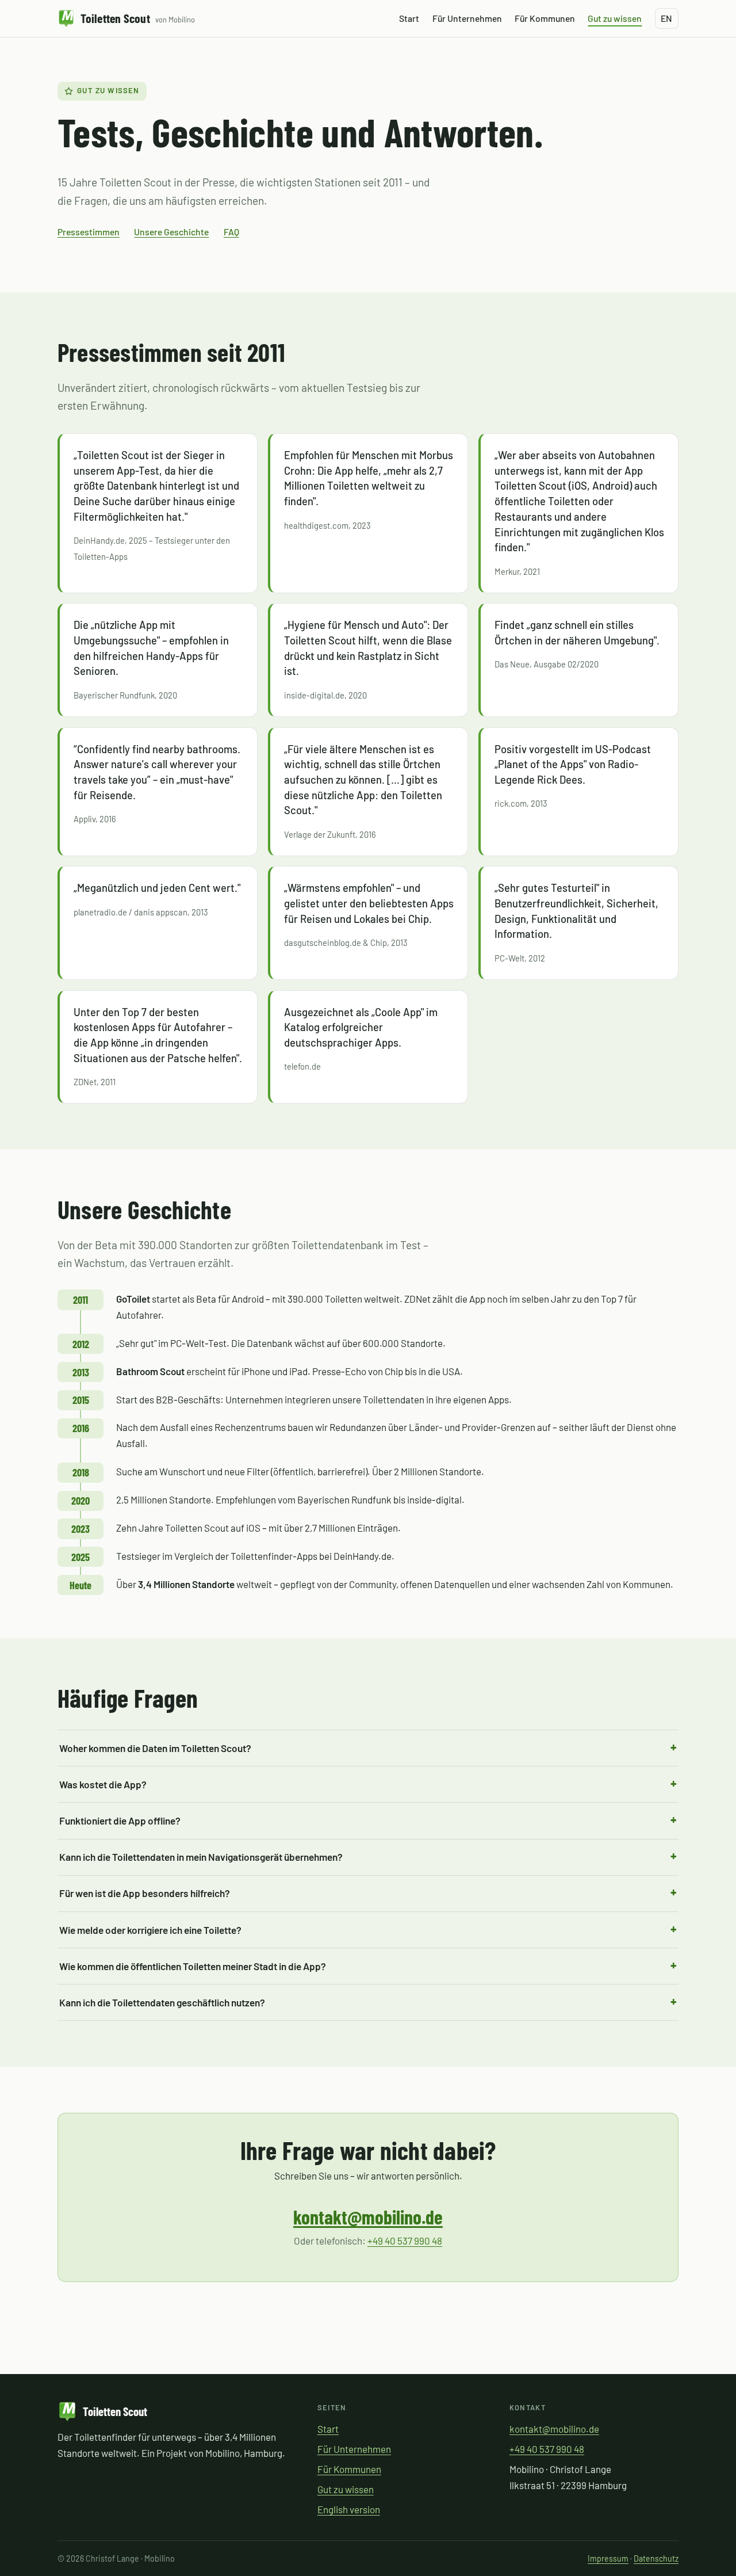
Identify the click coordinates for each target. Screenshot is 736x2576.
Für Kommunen (545, 18)
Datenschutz (656, 2558)
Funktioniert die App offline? (120, 1821)
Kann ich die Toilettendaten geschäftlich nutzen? (162, 2002)
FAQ (231, 232)
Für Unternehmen (467, 18)
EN (666, 18)
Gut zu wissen (615, 18)
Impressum (608, 2558)
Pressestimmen (89, 232)
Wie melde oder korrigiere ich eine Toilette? (150, 1930)
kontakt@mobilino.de (368, 2217)
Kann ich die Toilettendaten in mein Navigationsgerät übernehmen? (201, 1857)
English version (349, 2509)
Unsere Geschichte (171, 232)
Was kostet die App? (103, 1784)
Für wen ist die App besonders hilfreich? (145, 1893)
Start (409, 18)
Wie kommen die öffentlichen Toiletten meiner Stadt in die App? (193, 1966)
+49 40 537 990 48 (405, 2241)
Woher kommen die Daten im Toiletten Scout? (155, 1748)
